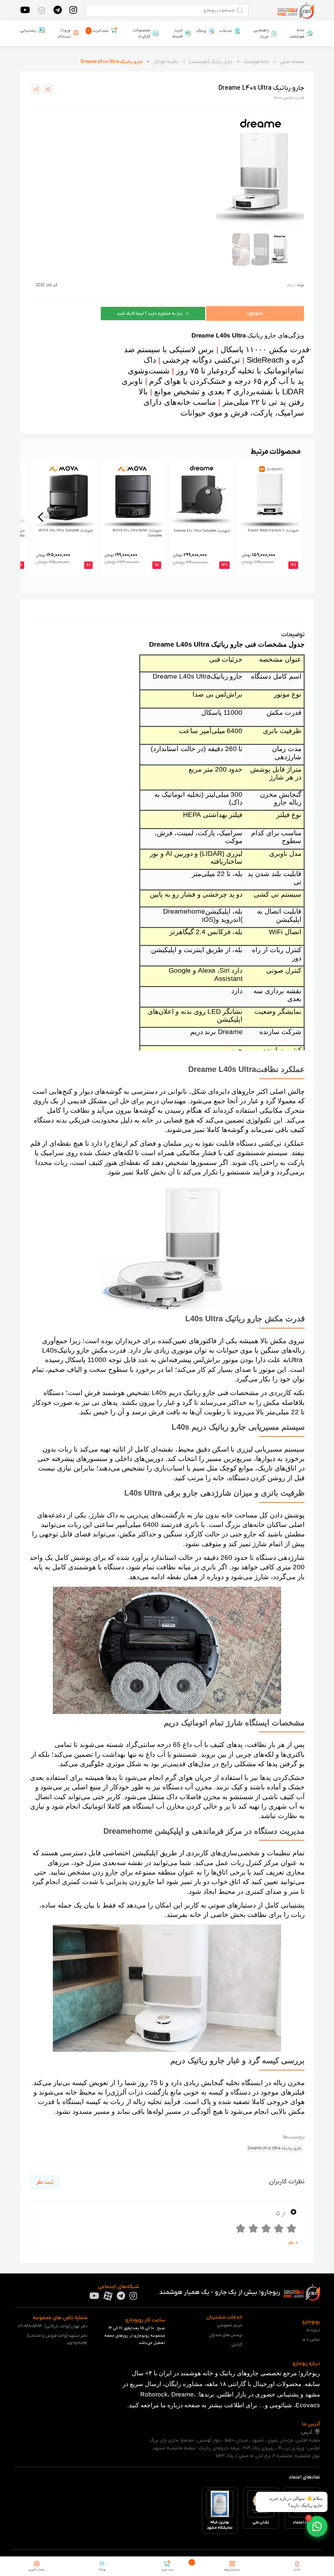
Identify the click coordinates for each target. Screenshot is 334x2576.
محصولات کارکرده (142, 33)
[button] (317, 2526)
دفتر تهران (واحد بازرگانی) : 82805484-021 (53, 2326)
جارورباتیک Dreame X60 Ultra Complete (202, 531)
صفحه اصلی (292, 62)
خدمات (226, 31)
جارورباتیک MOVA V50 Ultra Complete (66, 531)
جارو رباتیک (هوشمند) (211, 62)
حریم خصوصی (230, 2325)
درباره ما (313, 2330)
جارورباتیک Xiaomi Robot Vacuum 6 (273, 531)
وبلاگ (201, 31)
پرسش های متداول (226, 2335)
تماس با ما (311, 2340)
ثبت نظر (45, 2182)
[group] (260, 170)
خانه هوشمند (297, 33)
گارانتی (237, 2344)
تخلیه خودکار (166, 62)
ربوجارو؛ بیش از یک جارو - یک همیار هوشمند (220, 2292)
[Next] (41, 517)
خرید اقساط (178, 33)
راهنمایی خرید (261, 33)
